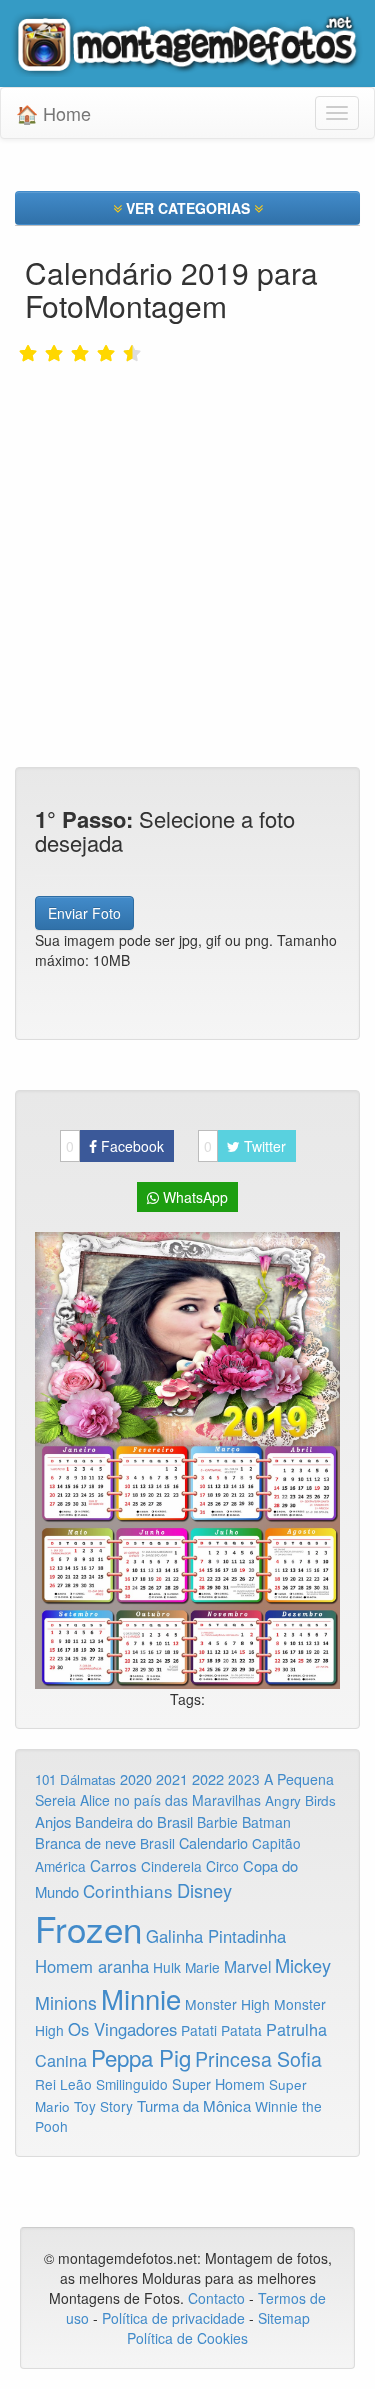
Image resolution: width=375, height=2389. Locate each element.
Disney (204, 1890)
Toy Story (103, 2106)
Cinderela (171, 1866)
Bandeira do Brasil (134, 1821)
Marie (202, 1967)
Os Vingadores (122, 2029)
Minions (66, 2002)
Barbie (217, 1822)
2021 (172, 1779)
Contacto (218, 2298)
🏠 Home (53, 113)
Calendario (213, 1842)
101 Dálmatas (75, 1779)
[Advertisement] (187, 522)
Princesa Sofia (258, 2058)
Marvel (247, 1966)
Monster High (227, 2004)
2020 (136, 1778)
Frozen (88, 1928)
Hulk (167, 1967)
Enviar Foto (84, 913)
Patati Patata (221, 2030)
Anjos (53, 1821)
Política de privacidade (173, 2318)
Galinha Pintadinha (216, 1936)
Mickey (303, 1965)
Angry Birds (300, 1800)
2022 (208, 1778)
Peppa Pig (141, 2057)
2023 (244, 1779)
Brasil (157, 1843)
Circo (222, 1866)
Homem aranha (92, 1966)
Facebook (115, 1146)
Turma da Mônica (194, 2105)
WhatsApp (193, 1197)
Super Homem (218, 2084)
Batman (266, 1822)
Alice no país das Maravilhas (170, 1800)
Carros (113, 1865)
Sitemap (284, 2318)
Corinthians (128, 1890)
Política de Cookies (187, 2338)
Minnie (141, 1998)
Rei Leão (63, 2084)
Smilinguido (132, 2084)
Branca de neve (85, 1842)
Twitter (245, 1146)
